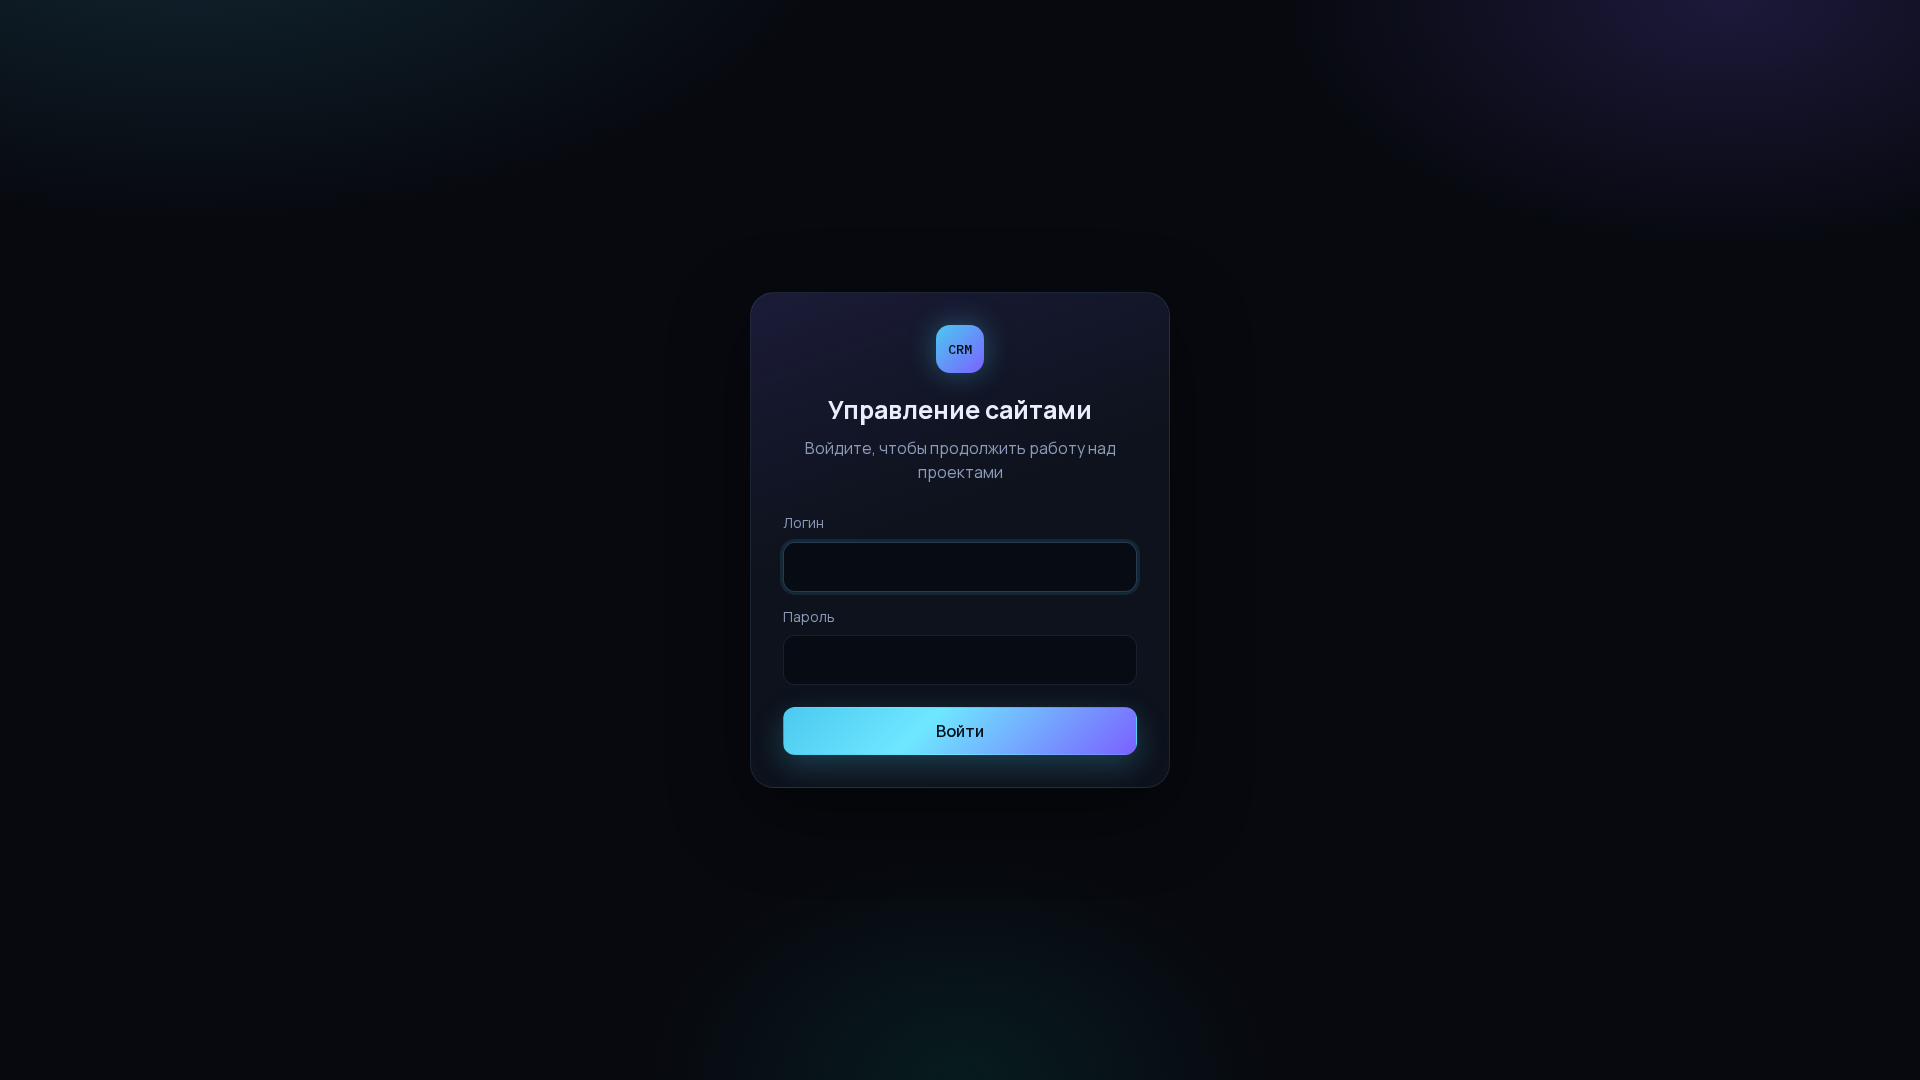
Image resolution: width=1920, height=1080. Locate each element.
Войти (960, 731)
